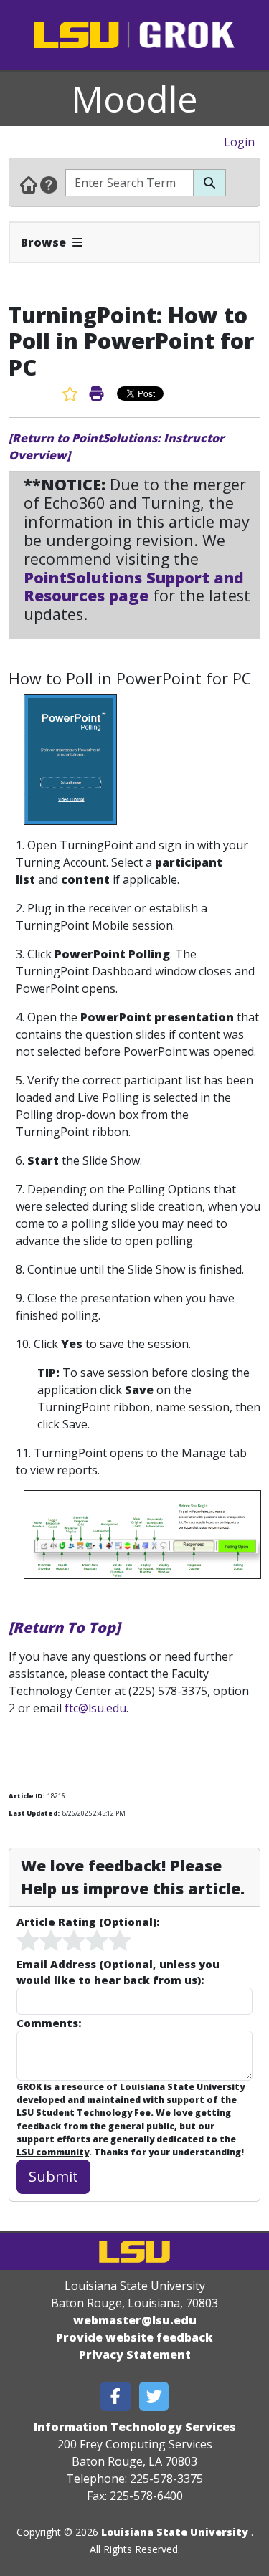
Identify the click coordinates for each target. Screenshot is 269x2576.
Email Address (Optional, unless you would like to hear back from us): (118, 1972)
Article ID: (27, 1796)
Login (239, 142)
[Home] (29, 184)
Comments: (49, 2023)
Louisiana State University (175, 2532)
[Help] (49, 184)
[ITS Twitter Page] (154, 2396)
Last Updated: (34, 1813)
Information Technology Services (135, 2427)
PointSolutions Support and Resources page (134, 587)
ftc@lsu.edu (95, 1708)
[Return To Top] (64, 1627)
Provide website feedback (134, 2337)
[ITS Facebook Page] (115, 2396)
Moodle (134, 99)
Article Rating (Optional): (88, 1922)
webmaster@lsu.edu (135, 2320)
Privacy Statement (135, 2355)
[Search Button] (209, 183)
